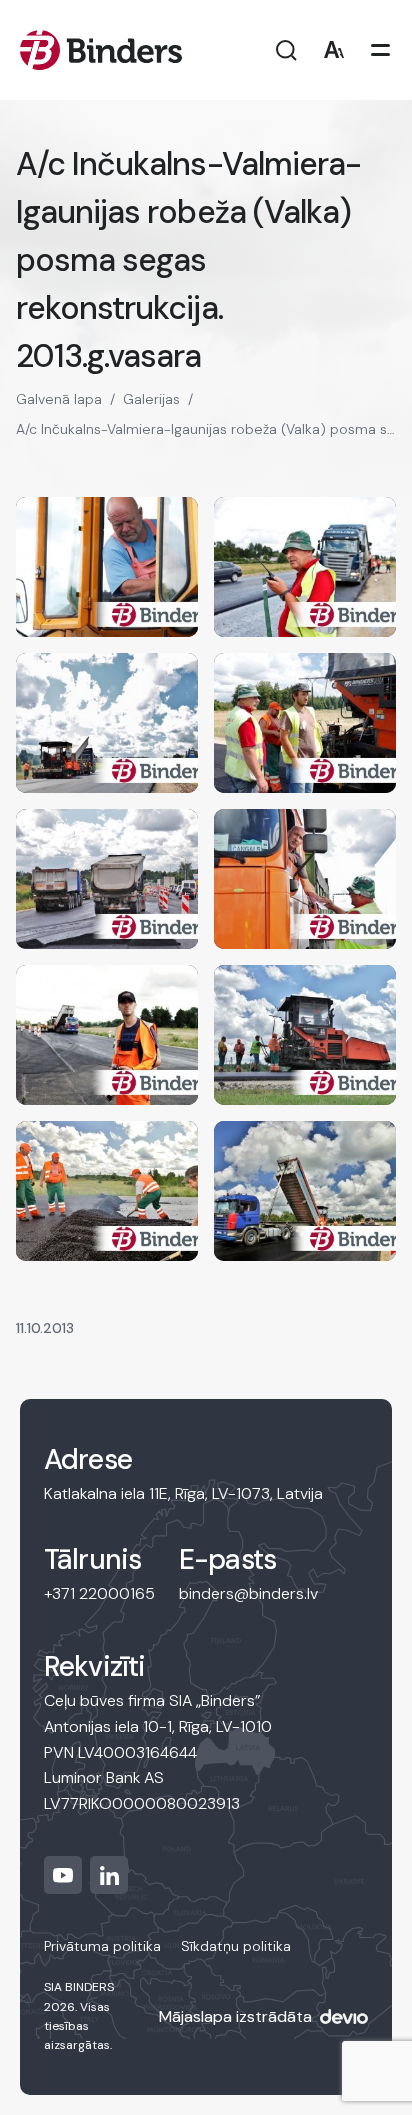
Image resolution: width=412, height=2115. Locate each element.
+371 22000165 (99, 1593)
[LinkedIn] (109, 1875)
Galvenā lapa (59, 399)
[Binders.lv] (101, 50)
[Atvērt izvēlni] (380, 50)
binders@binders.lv (248, 1593)
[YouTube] (63, 1875)
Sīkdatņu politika (236, 1946)
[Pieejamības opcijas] (333, 50)
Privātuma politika (102, 1946)
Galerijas (151, 399)
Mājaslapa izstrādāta (235, 2016)
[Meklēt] (286, 50)
